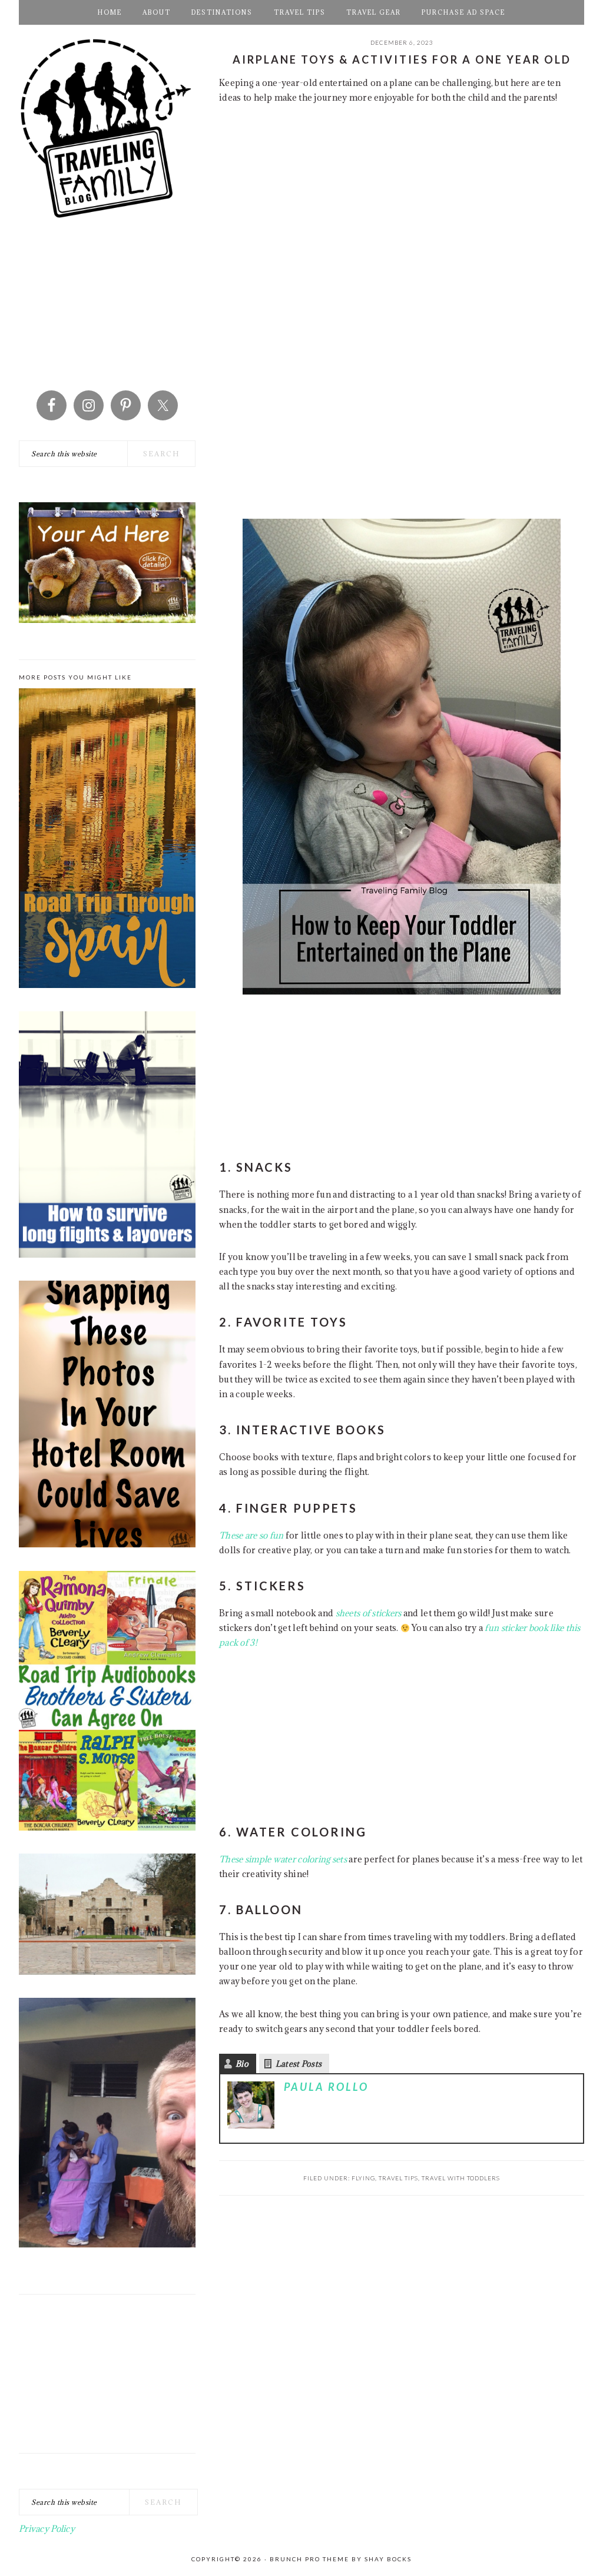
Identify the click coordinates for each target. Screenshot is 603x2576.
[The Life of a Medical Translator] (107, 2125)
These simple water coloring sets (283, 1859)
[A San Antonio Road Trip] (107, 1916)
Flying (363, 2178)
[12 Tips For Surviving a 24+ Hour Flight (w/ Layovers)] (107, 1136)
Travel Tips (398, 2178)
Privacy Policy (47, 2529)
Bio (242, 2064)
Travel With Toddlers (461, 2178)
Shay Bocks (388, 2559)
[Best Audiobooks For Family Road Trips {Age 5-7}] (107, 1703)
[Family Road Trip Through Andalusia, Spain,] (107, 841)
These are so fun (251, 1535)
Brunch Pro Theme (309, 2559)
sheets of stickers (370, 1613)
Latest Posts (299, 2064)
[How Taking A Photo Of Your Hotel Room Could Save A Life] (107, 1416)
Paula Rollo (326, 2087)
